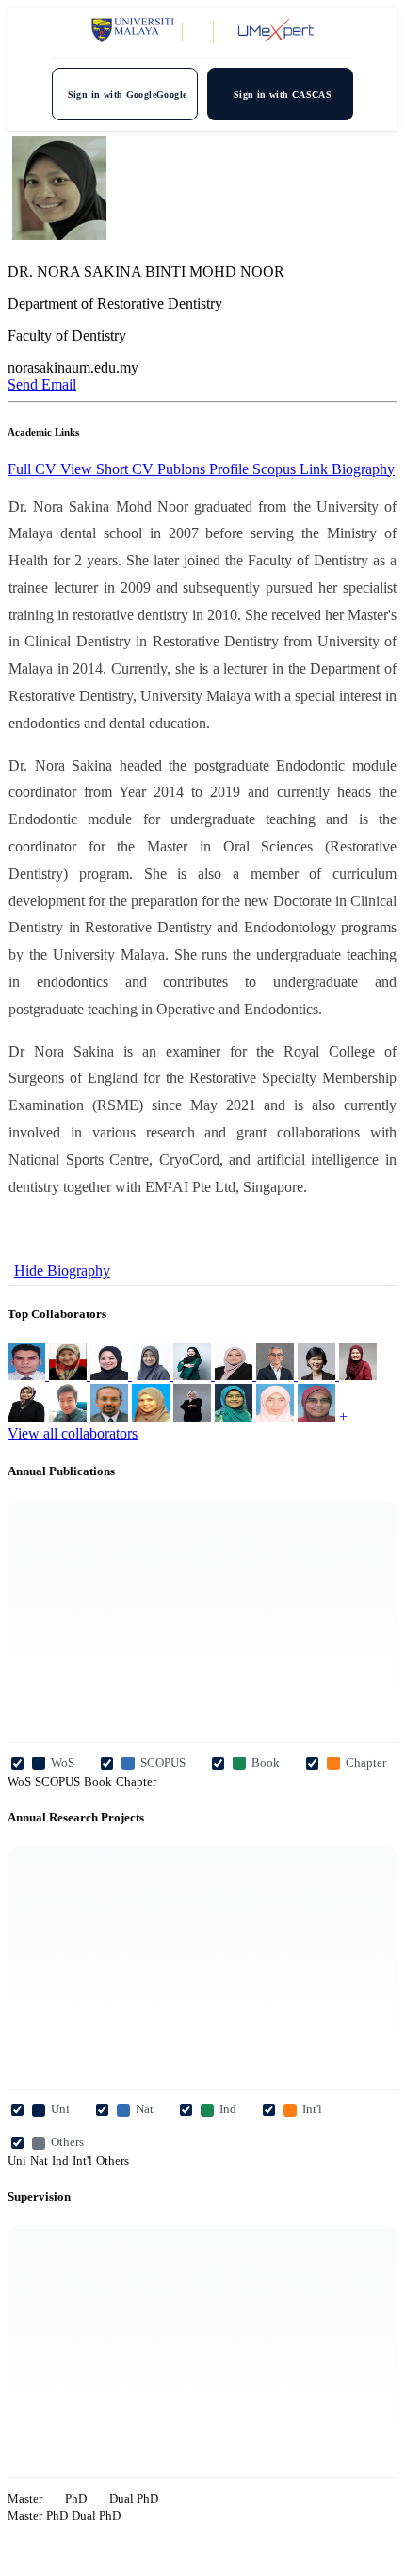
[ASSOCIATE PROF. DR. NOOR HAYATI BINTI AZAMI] (111, 1375)
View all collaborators (73, 1433)
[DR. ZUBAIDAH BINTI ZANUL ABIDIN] (235, 1375)
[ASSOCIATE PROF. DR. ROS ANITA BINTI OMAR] (277, 1416)
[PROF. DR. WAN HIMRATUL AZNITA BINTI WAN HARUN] (28, 1416)
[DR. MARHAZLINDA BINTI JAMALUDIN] (70, 1375)
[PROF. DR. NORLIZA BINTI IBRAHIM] (153, 1375)
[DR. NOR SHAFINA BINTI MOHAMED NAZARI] (194, 1375)
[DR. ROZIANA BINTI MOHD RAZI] (194, 1416)
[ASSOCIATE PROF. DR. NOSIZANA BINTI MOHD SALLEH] (153, 1416)
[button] (363, 469)
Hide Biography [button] (62, 1271)
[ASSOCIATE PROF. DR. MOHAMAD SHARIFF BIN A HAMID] (277, 1375)
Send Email (42, 384)
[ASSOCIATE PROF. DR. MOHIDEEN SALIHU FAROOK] (28, 1375)
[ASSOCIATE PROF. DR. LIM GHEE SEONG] (70, 1416)
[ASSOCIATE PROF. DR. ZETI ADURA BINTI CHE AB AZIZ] (235, 1416)
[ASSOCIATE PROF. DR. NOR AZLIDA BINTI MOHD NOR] (358, 1375)
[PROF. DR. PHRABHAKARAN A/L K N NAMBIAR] (111, 1416)
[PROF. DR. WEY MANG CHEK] (318, 1375)
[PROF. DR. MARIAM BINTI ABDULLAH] (318, 1416)
